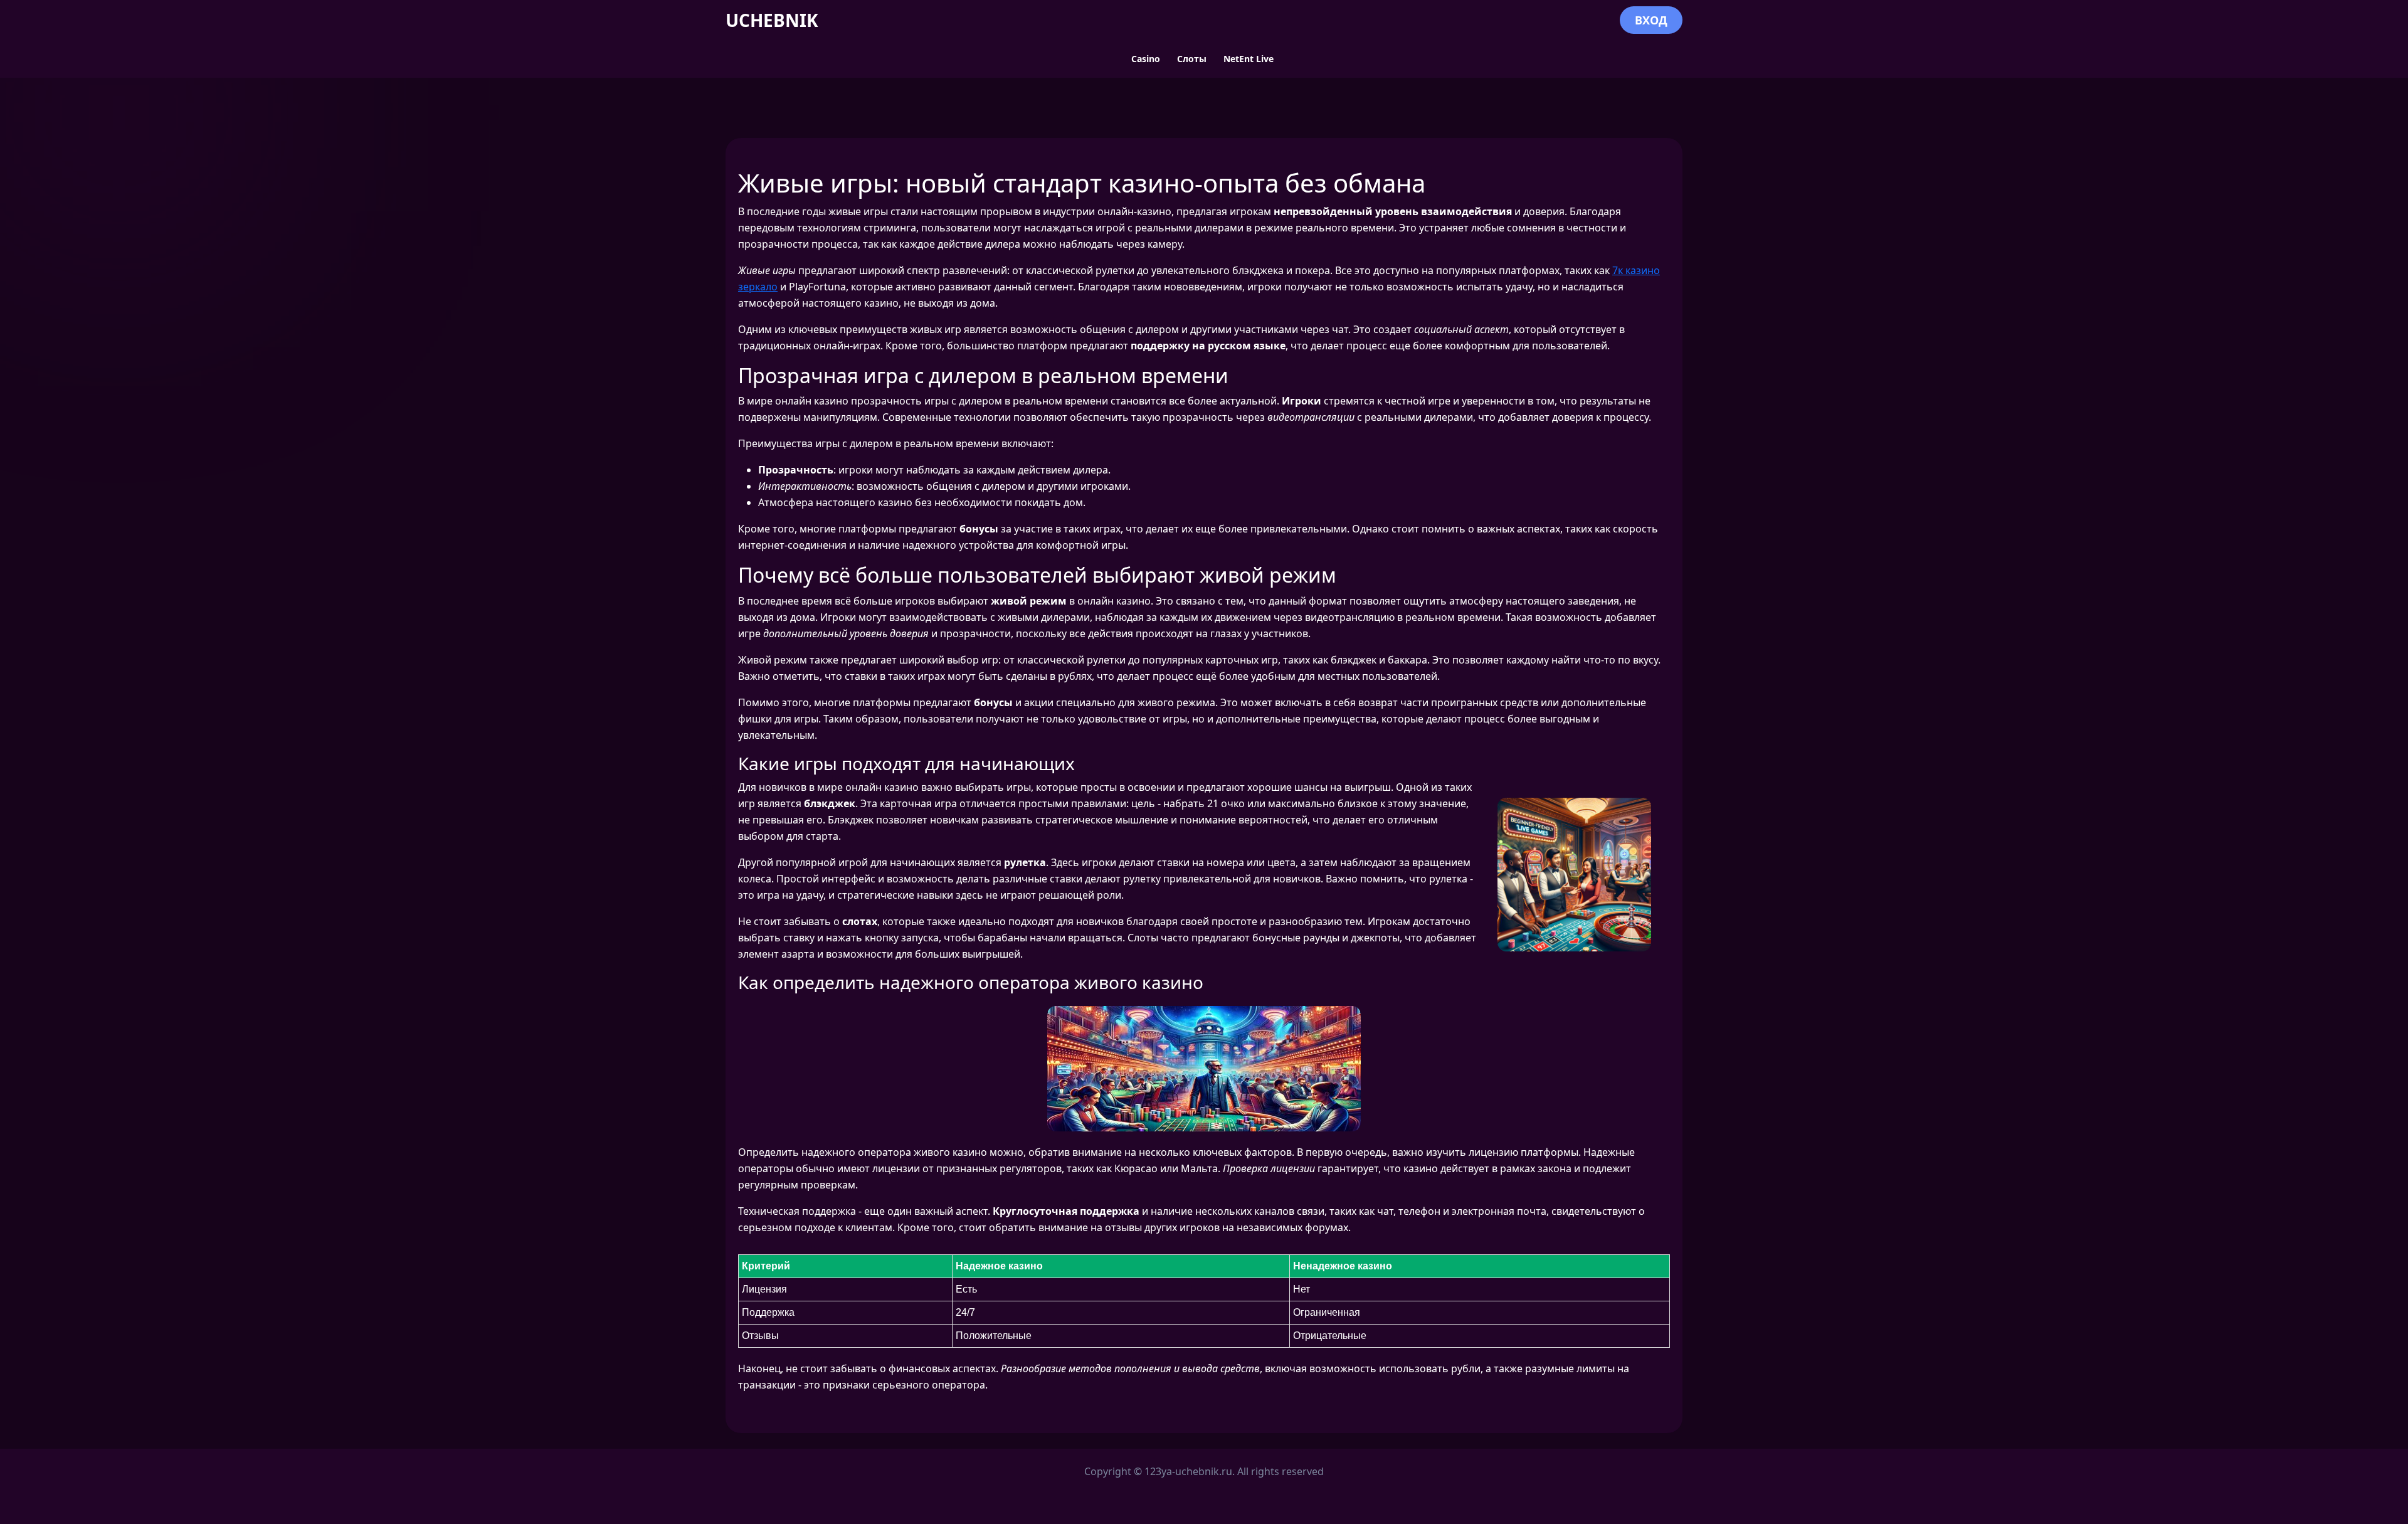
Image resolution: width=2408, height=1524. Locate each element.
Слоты (1192, 59)
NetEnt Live (1249, 59)
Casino (1146, 59)
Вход (1651, 20)
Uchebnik (772, 20)
